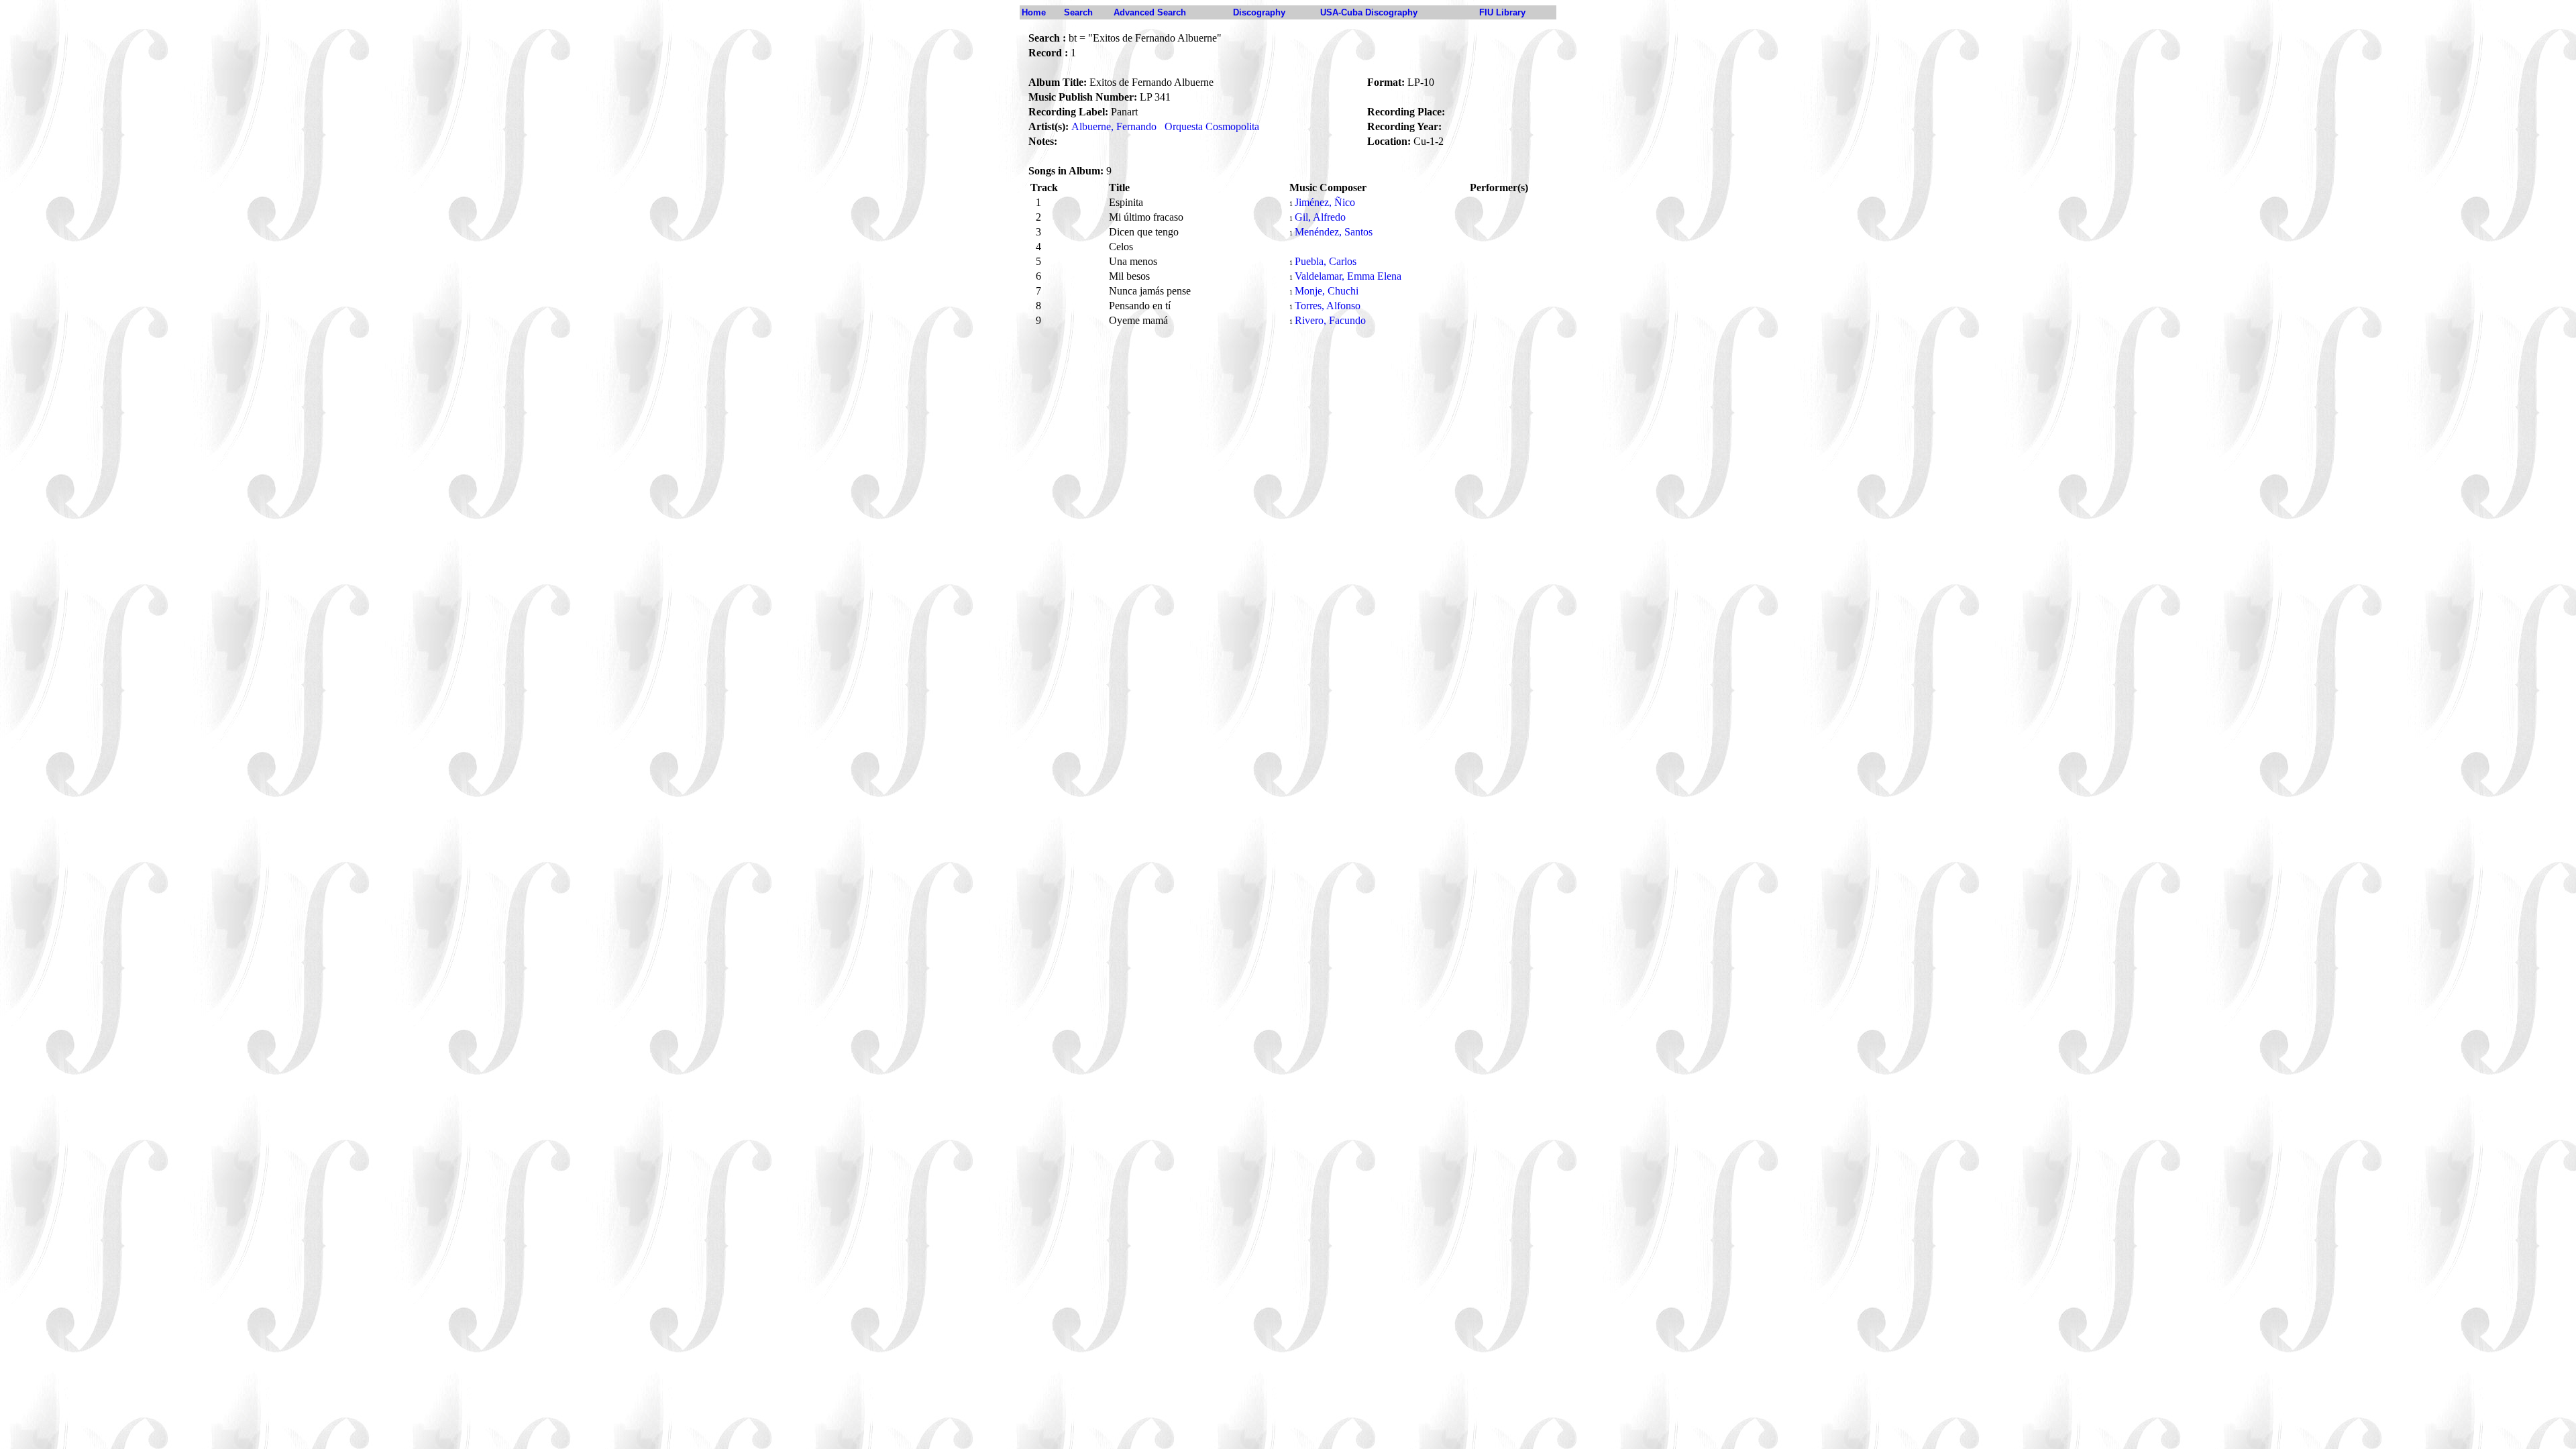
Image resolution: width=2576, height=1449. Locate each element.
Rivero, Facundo (1330, 320)
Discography (1259, 12)
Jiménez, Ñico (1325, 202)
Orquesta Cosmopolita (1212, 126)
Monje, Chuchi (1327, 291)
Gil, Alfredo (1320, 217)
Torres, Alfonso (1328, 306)
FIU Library (1502, 12)
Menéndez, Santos (1334, 232)
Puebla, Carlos (1326, 261)
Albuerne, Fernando (1114, 126)
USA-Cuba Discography (1369, 12)
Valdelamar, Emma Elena (1348, 276)
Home (1034, 12)
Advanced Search (1150, 12)
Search (1078, 12)
